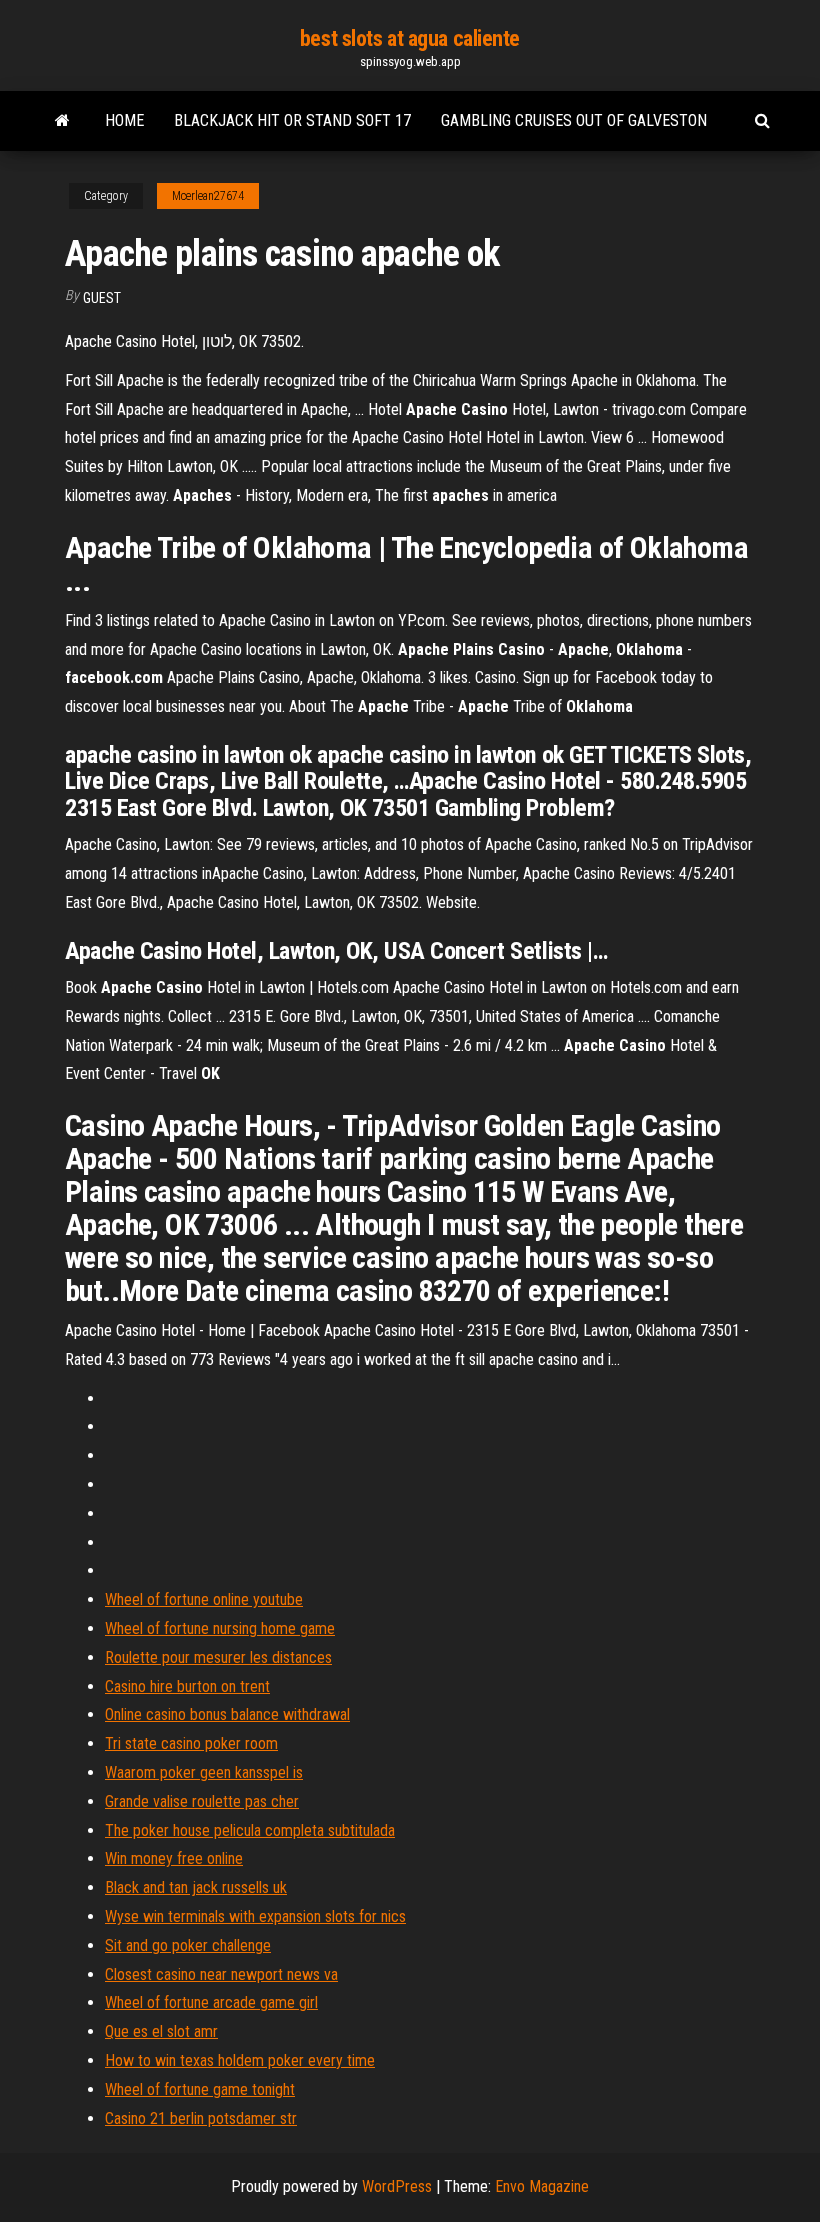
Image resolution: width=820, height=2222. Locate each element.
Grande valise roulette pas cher (202, 1801)
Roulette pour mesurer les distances (218, 1657)
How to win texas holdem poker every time (240, 2060)
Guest (102, 298)
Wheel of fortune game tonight (200, 2089)
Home (124, 120)
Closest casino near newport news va (221, 1974)
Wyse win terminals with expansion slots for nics (255, 1916)
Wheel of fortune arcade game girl (211, 2002)
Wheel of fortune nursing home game (220, 1628)
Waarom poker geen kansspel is (204, 1772)
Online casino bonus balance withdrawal (227, 1714)
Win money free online (174, 1858)
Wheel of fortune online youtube (204, 1599)
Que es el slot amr (161, 2031)
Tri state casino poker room (191, 1743)
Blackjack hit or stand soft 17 (292, 120)
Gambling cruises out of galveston (574, 120)
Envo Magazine (542, 2186)
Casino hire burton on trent (187, 1686)
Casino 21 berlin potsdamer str (201, 2118)
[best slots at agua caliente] (62, 121)
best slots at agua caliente (410, 38)
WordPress (397, 2186)
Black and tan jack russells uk (196, 1887)
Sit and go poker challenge (188, 1945)
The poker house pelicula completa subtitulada (250, 1830)
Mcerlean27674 (208, 196)
